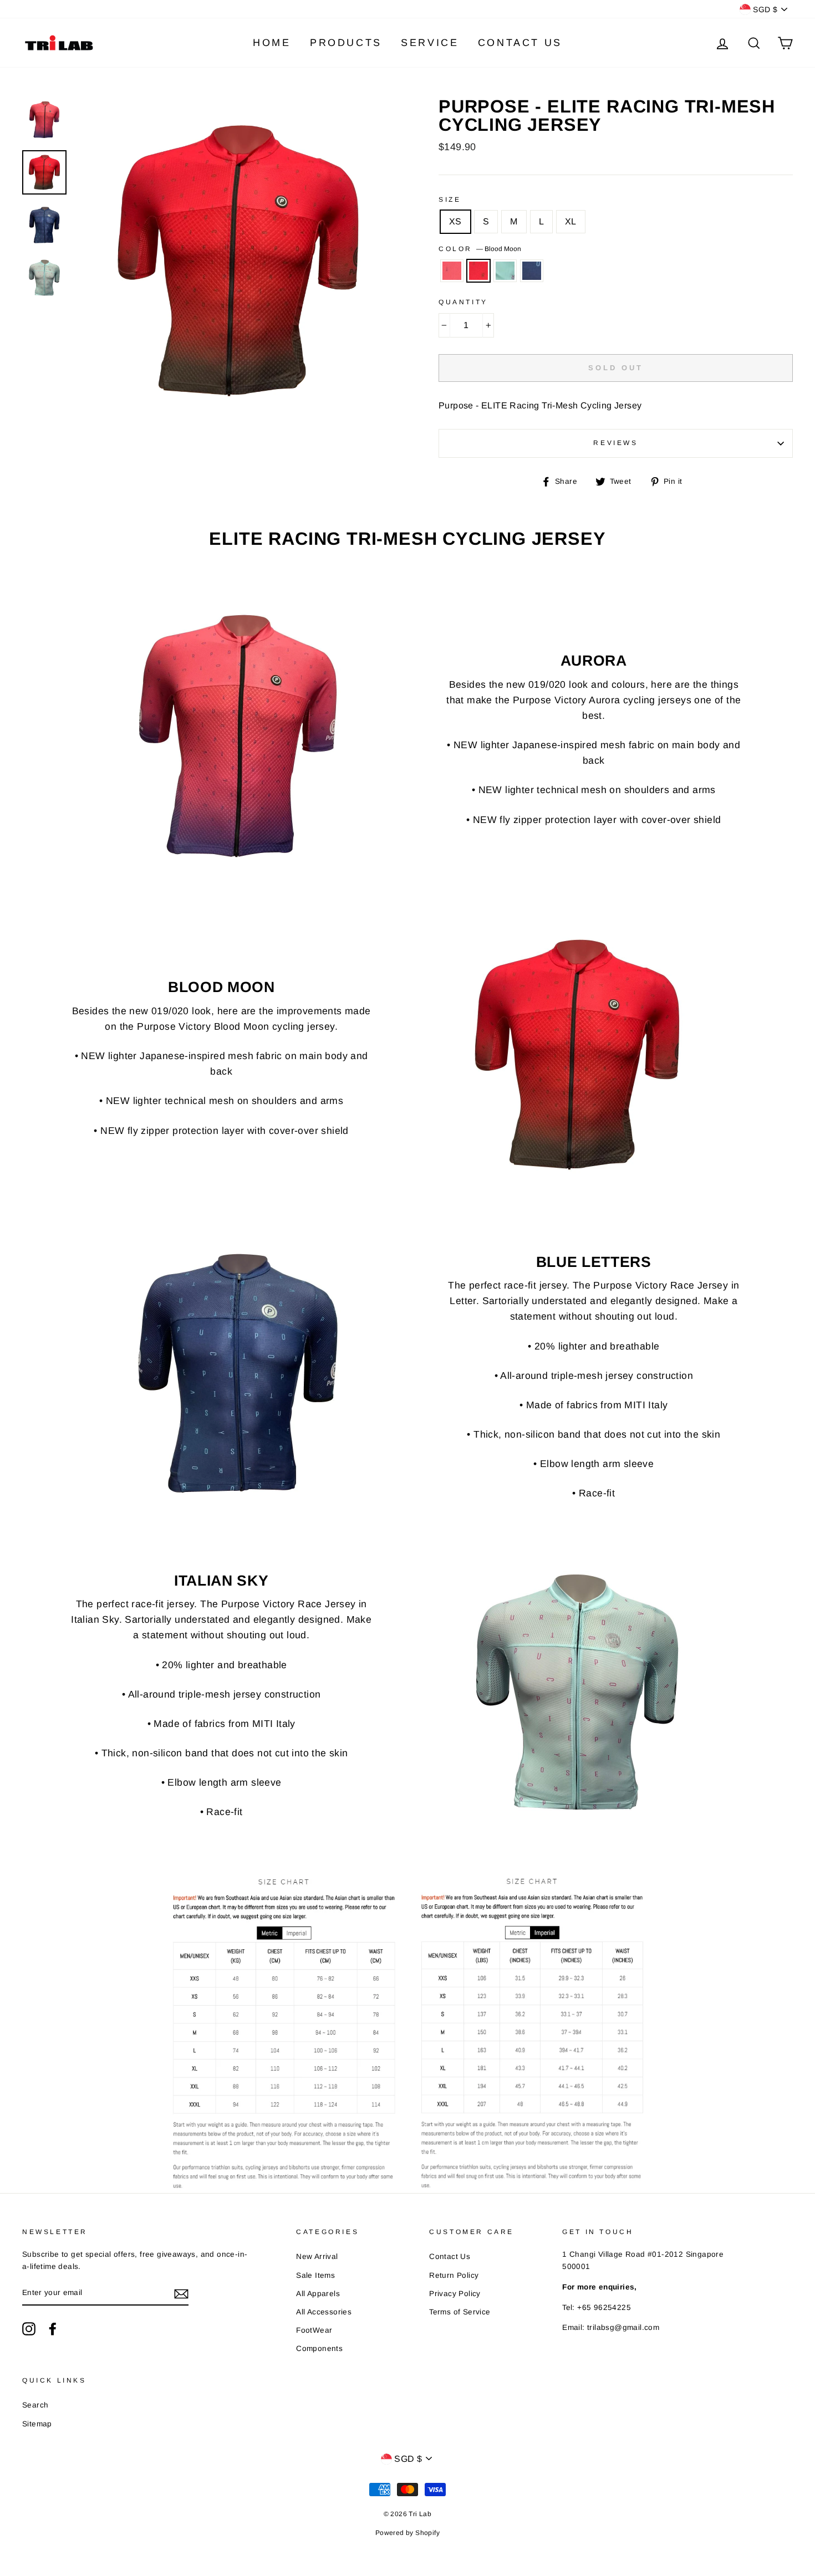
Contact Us (520, 43)
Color (480, 249)
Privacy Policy (455, 2294)
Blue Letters (532, 271)
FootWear (314, 2330)
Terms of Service (460, 2312)
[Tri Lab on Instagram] (29, 2329)
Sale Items (315, 2275)
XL (571, 221)
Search (35, 2405)
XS (455, 221)
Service (430, 43)
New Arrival (317, 2256)
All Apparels (318, 2294)
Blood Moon (478, 271)
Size (450, 200)
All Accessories (324, 2312)
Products (346, 43)
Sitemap (37, 2424)
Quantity (463, 302)
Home (272, 43)
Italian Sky (505, 271)
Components (319, 2348)
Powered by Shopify (407, 2533)
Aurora (452, 271)
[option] (238, 261)
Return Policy (454, 2275)
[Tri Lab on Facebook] (53, 2329)
